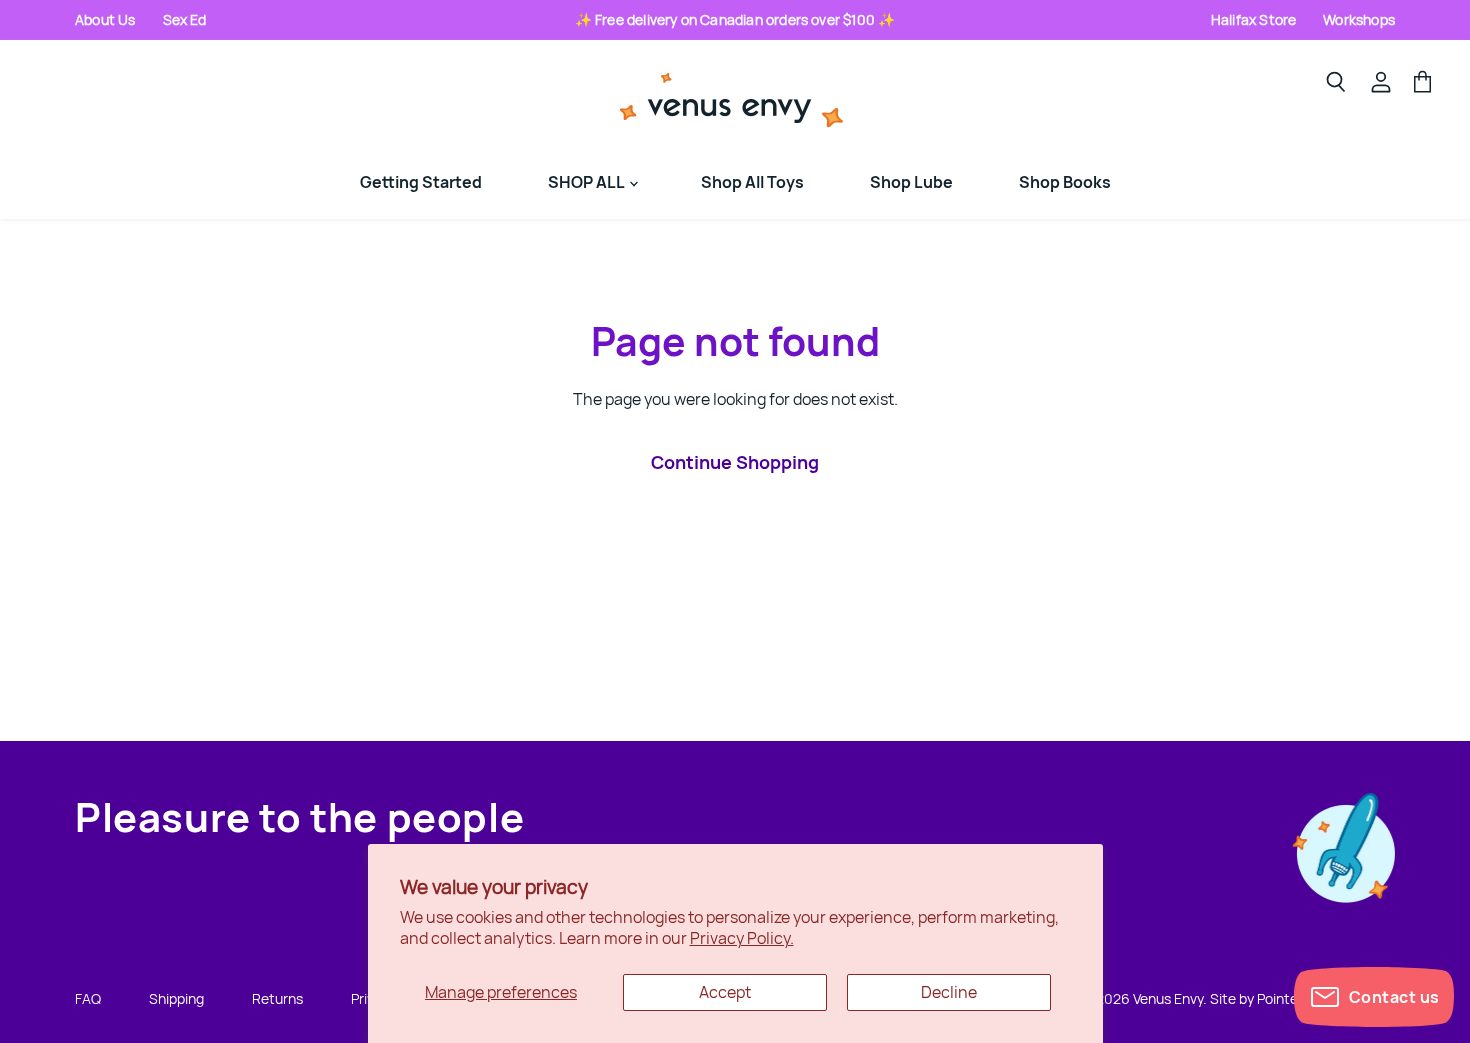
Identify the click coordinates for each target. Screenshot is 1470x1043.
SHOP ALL (587, 182)
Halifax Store (1253, 19)
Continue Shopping (735, 462)
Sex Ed (185, 19)
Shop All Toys (752, 182)
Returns (277, 998)
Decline (949, 992)
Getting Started (421, 182)
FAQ (88, 998)
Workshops (1359, 19)
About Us (105, 19)
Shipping (176, 998)
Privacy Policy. (742, 938)
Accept (725, 992)
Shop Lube (911, 182)
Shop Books (1065, 182)
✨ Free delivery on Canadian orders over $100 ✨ (735, 19)
